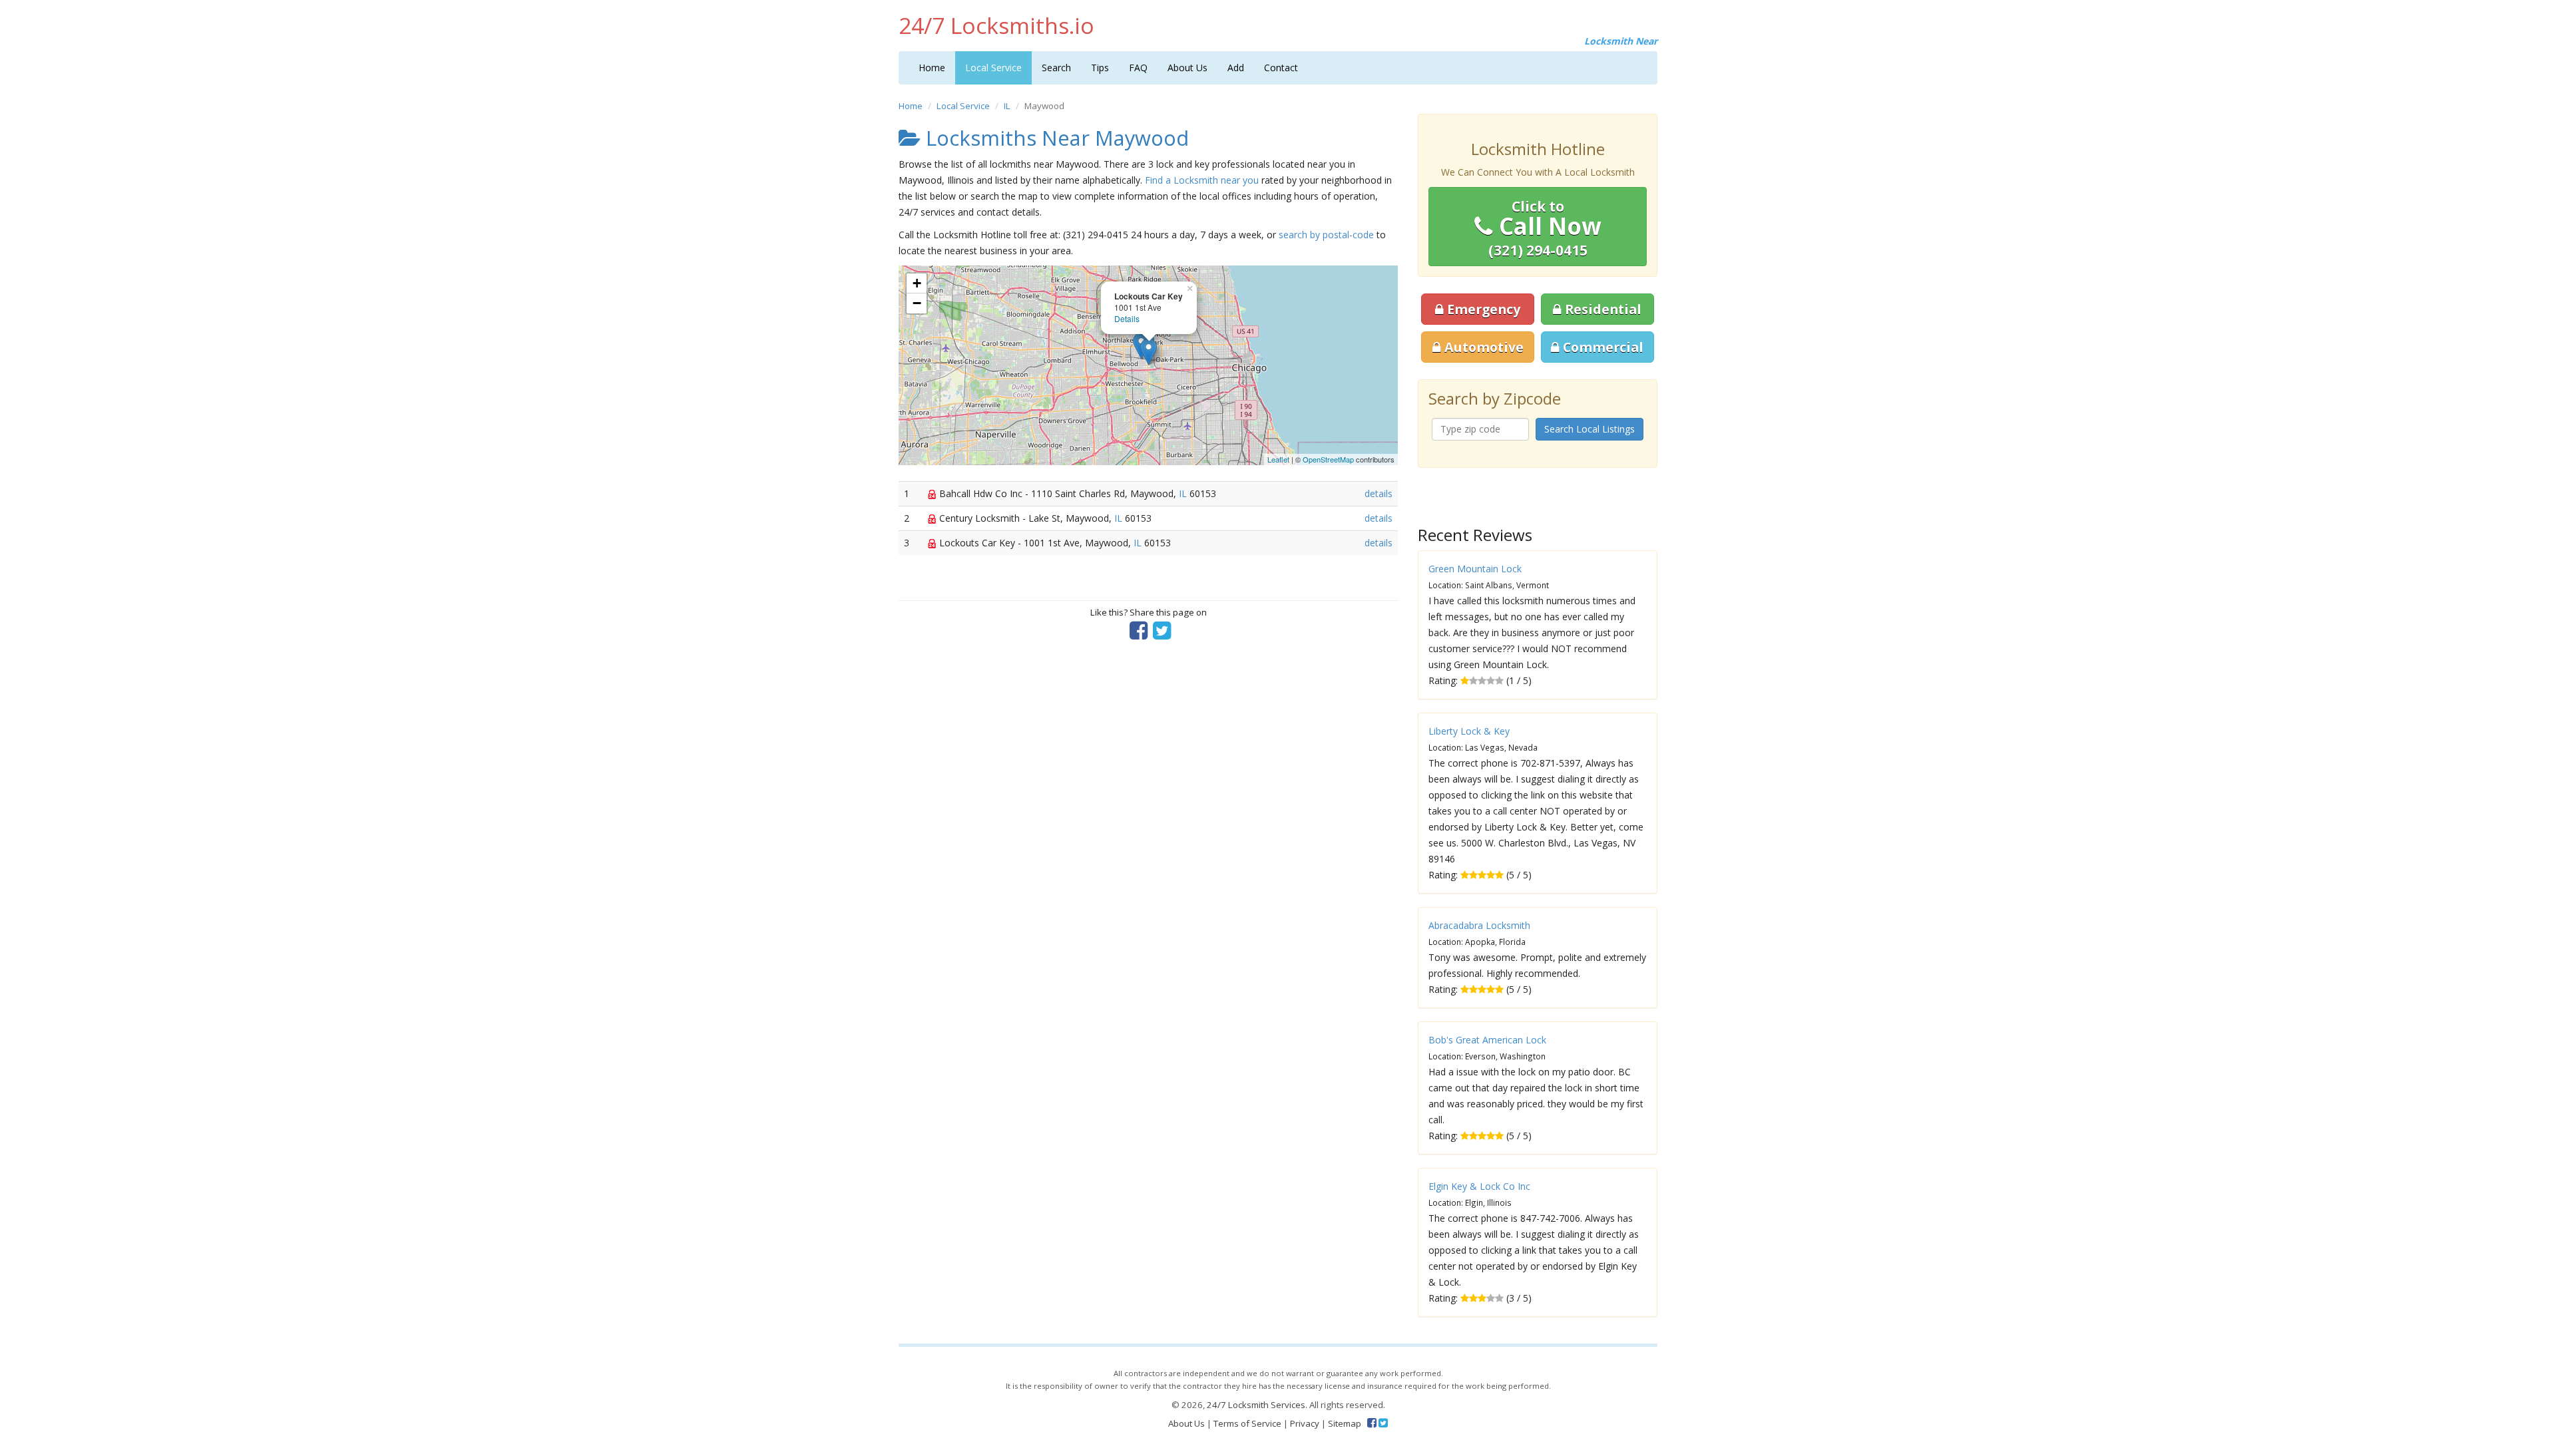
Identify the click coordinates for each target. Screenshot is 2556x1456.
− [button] (917, 303)
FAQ (1138, 68)
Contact (1281, 68)
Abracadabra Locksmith (1479, 925)
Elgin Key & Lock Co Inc (1479, 1186)
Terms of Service (1247, 1423)
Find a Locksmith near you (1202, 180)
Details (1127, 318)
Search (1056, 68)
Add (1236, 68)
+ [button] (917, 283)
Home (932, 68)
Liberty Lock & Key (1469, 731)
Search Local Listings (1590, 429)
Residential (1601, 309)
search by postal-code (1326, 235)
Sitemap (1345, 1423)
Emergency (1482, 309)
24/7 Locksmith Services (1256, 1405)
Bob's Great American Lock (1487, 1040)
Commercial (1601, 347)
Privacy (1305, 1423)
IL (1007, 106)
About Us (1187, 68)
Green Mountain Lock (1475, 569)
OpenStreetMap (1328, 459)
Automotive (1482, 347)
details (1379, 493)
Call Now (1545, 228)
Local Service (993, 68)
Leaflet (1278, 459)
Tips (1100, 68)
